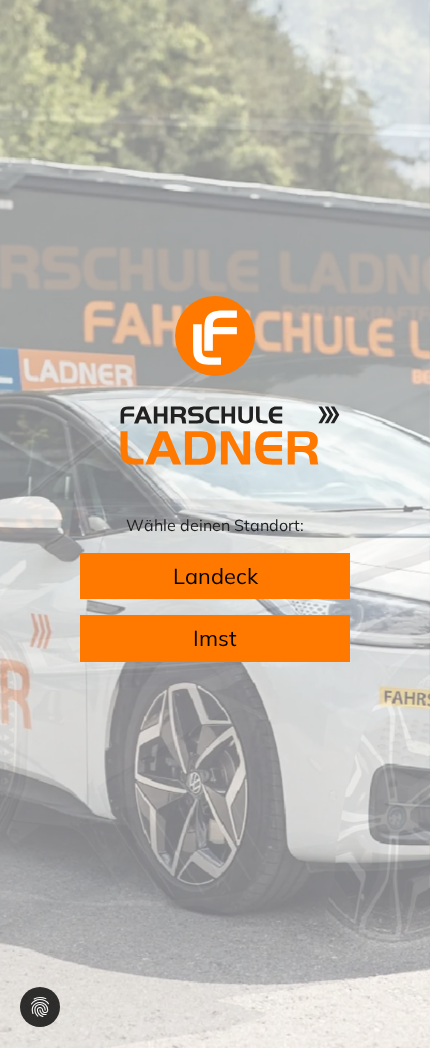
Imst (215, 637)
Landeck (215, 575)
